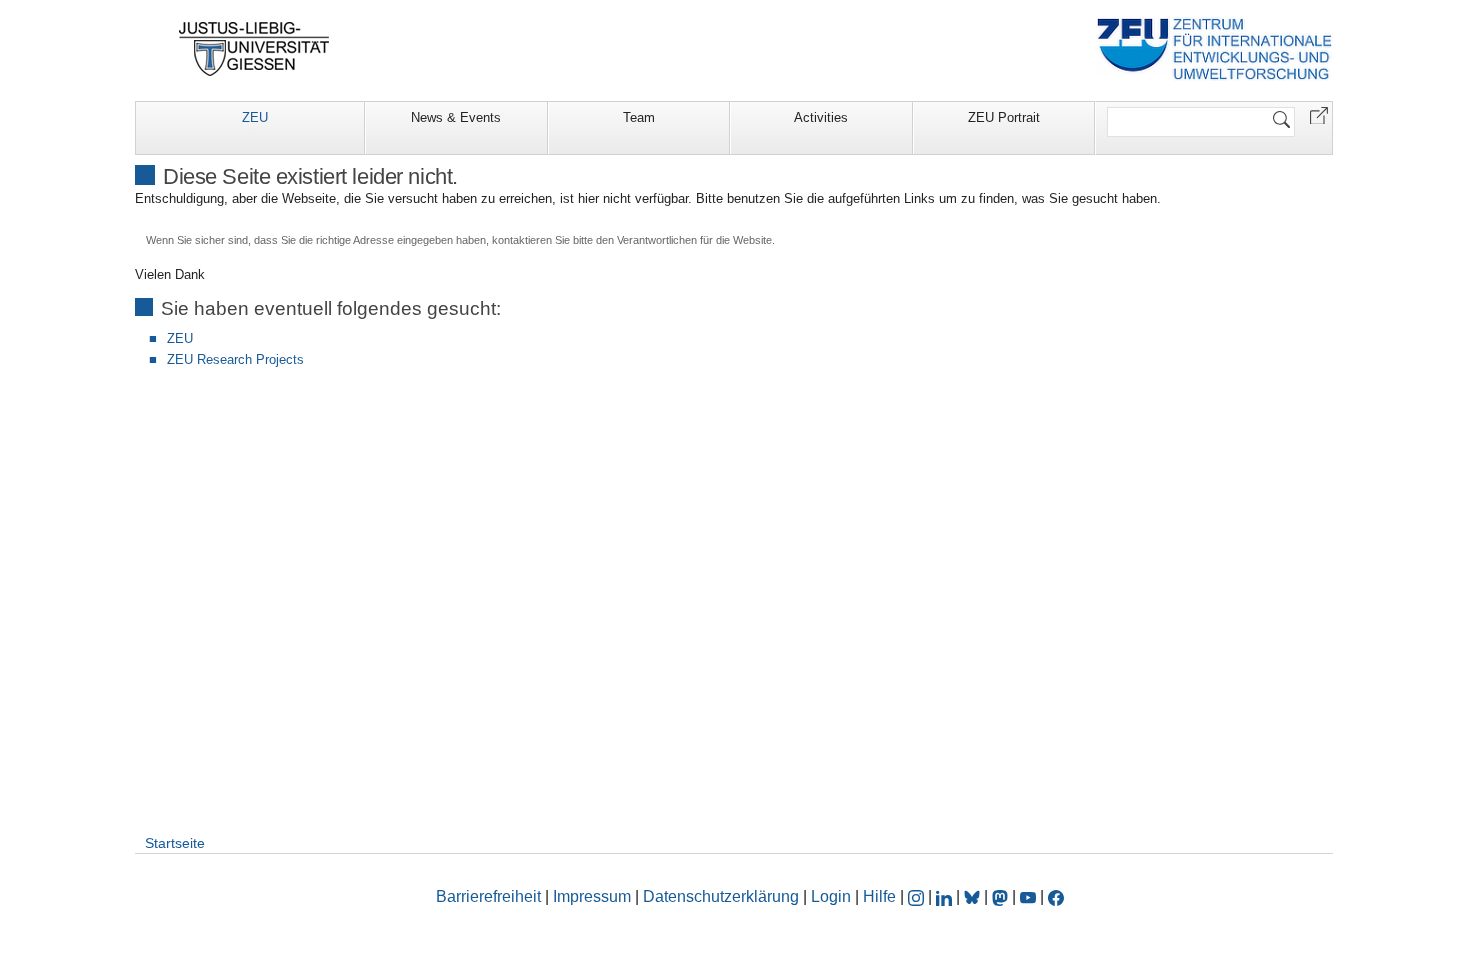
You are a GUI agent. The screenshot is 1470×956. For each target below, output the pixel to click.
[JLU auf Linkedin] (946, 896)
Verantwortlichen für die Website (694, 240)
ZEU (255, 117)
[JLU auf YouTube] (1028, 896)
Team (639, 117)
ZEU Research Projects (235, 359)
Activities (821, 117)
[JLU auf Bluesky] (974, 896)
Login (833, 896)
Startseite (175, 843)
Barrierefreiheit (488, 896)
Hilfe (879, 896)
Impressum (592, 896)
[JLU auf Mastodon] (1002, 896)
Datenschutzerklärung (721, 896)
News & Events (456, 117)
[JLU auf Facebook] (1056, 896)
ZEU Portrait (1004, 117)
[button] (1319, 114)
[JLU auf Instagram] (918, 896)
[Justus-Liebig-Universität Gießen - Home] (254, 49)
